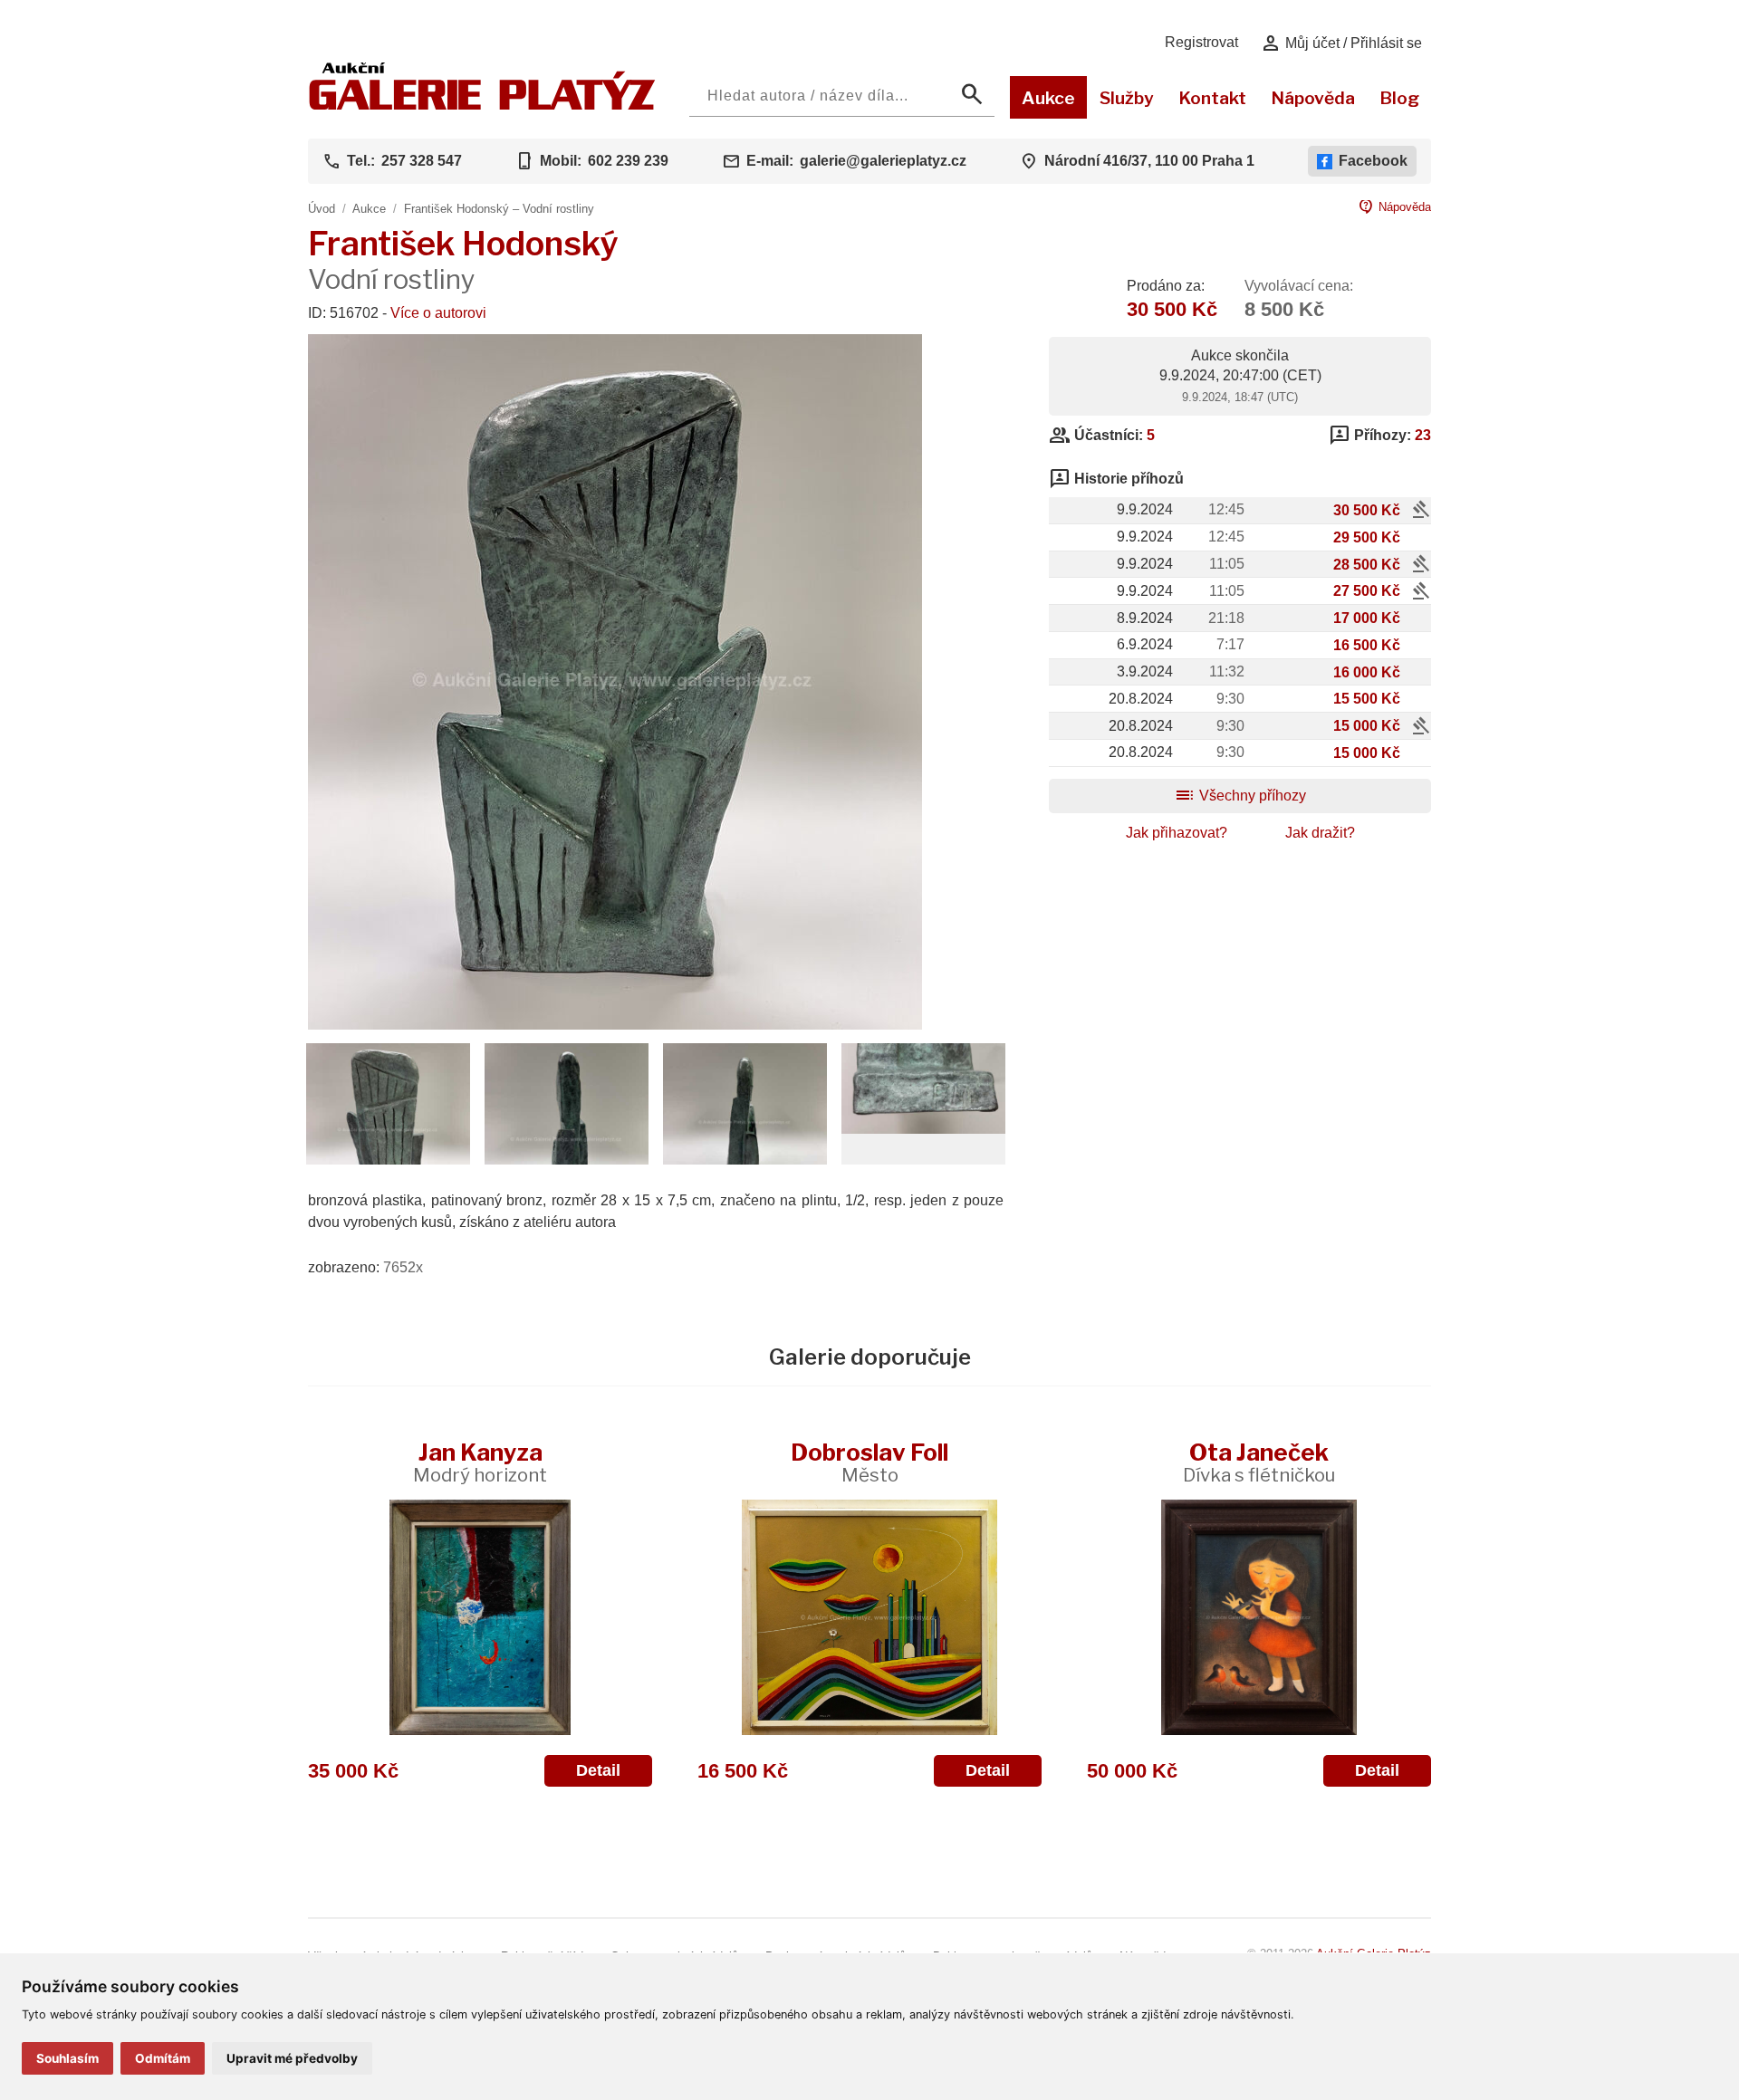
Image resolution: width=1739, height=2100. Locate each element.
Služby (1127, 98)
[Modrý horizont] (480, 1617)
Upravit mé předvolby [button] (292, 2058)
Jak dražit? (1320, 833)
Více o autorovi (438, 313)
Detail (598, 1770)
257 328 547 (422, 161)
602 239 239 (628, 161)
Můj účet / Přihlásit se (1341, 43)
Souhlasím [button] (67, 2058)
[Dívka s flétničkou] (1259, 1617)
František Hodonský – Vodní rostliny (499, 209)
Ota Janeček (1259, 1462)
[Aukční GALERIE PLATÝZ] (482, 105)
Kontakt (1212, 98)
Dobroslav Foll (869, 1462)
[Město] (869, 1617)
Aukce (1048, 98)
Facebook (1373, 161)
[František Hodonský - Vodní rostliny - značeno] (923, 1129)
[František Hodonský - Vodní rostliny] (615, 1025)
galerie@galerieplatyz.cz (883, 161)
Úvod (322, 209)
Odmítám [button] (163, 2058)
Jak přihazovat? (1177, 833)
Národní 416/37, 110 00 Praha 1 (1149, 161)
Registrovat (1201, 42)
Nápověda (1313, 98)
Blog (1399, 98)
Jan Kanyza (480, 1462)
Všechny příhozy (1240, 796)
